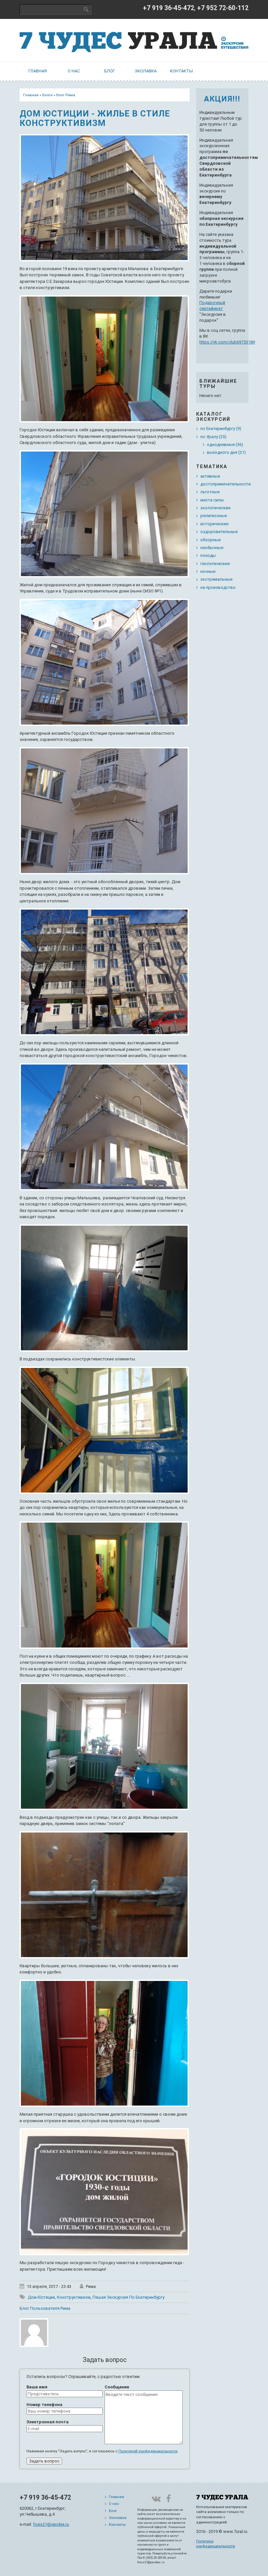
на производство (218, 587)
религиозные (214, 516)
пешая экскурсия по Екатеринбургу (128, 2297)
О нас (74, 71)
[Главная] (134, 40)
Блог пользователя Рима (45, 2308)
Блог (110, 71)
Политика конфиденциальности (216, 2544)
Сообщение (117, 2387)
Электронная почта (48, 2422)
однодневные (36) (225, 445)
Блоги (47, 95)
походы (208, 555)
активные (210, 476)
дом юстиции (41, 2297)
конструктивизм (74, 2297)
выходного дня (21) (226, 452)
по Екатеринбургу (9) (221, 429)
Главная (38, 71)
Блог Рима (66, 95)
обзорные (210, 540)
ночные (208, 571)
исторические (214, 524)
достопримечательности (226, 484)
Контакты (181, 71)
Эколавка (146, 71)
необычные (212, 548)
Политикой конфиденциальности (148, 2451)
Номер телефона (44, 2405)
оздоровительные (219, 532)
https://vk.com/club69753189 (227, 342)
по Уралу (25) (213, 437)
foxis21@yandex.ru (51, 2524)
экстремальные (216, 579)
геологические (215, 564)
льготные (210, 492)
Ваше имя (37, 2387)
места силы (212, 500)
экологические (215, 508)
